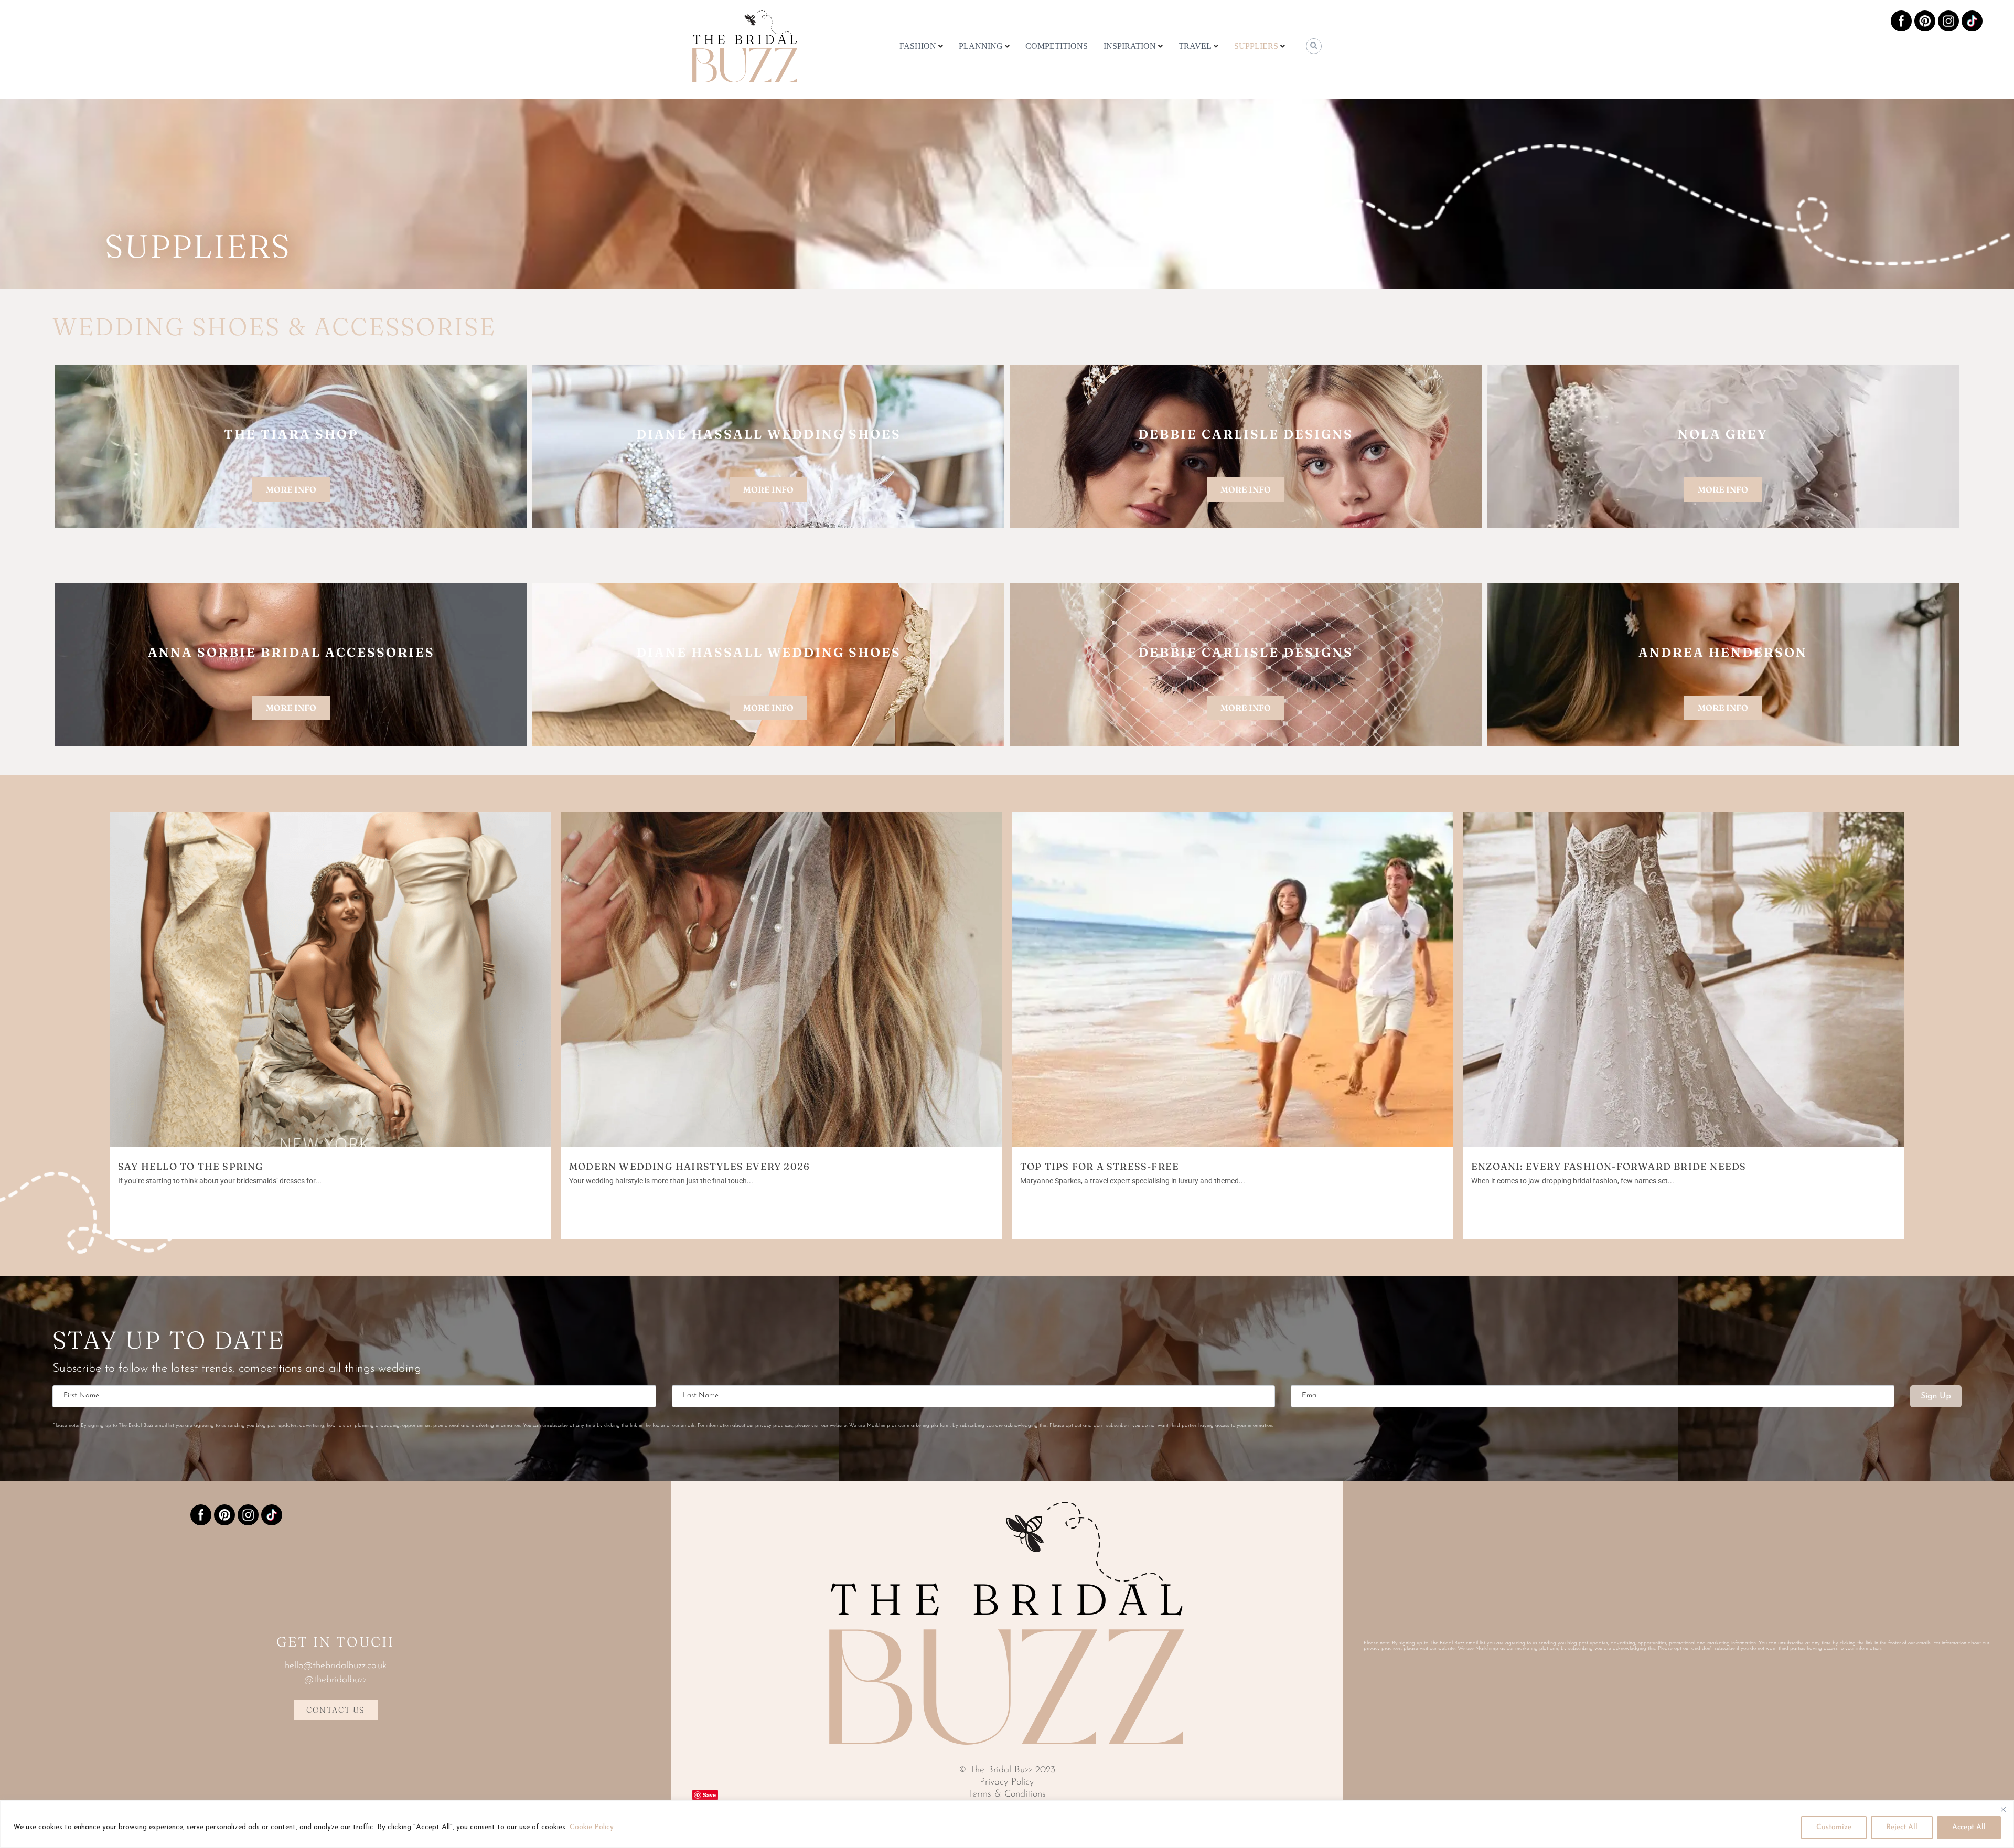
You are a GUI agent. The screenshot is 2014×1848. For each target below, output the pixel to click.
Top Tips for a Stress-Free (1100, 1166)
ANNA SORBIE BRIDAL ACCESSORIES (291, 652)
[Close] (2003, 1809)
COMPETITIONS (1057, 46)
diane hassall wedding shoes (769, 434)
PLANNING (981, 46)
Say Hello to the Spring (191, 1166)
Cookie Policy (592, 1827)
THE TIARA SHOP (291, 434)
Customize (1834, 1827)
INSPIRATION (1130, 46)
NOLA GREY (1723, 434)
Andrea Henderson (1723, 652)
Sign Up (1936, 1396)
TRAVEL (1195, 46)
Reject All (1902, 1827)
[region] (1007, 1824)
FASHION (918, 46)
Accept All (1969, 1827)
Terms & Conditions (1007, 1794)
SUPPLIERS (1256, 46)
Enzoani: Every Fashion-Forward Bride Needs (1609, 1166)
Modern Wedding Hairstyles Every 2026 (689, 1166)
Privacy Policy (1007, 1782)
